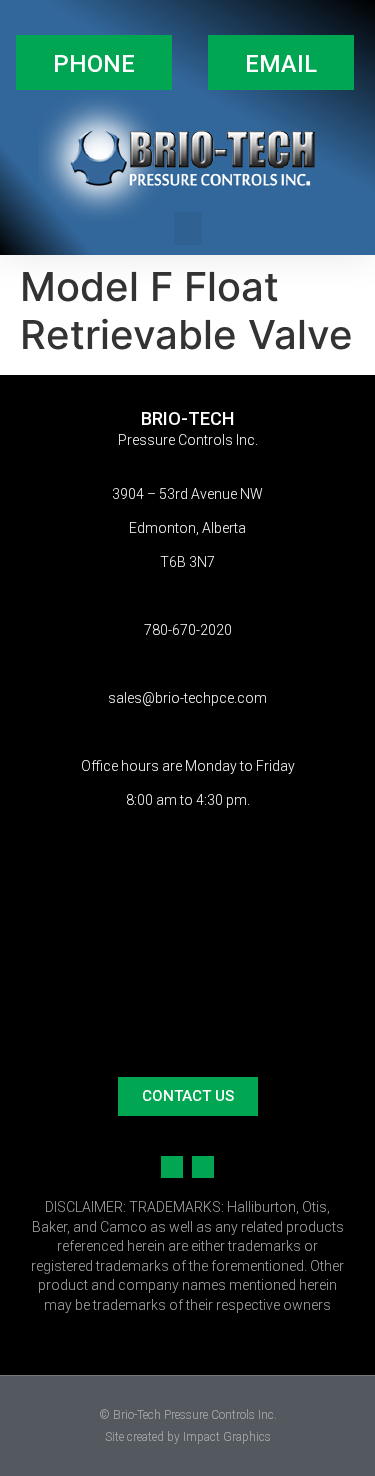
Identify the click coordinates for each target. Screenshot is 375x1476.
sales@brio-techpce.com (187, 698)
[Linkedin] (203, 1167)
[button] (94, 62)
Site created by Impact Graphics (188, 1437)
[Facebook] (172, 1167)
